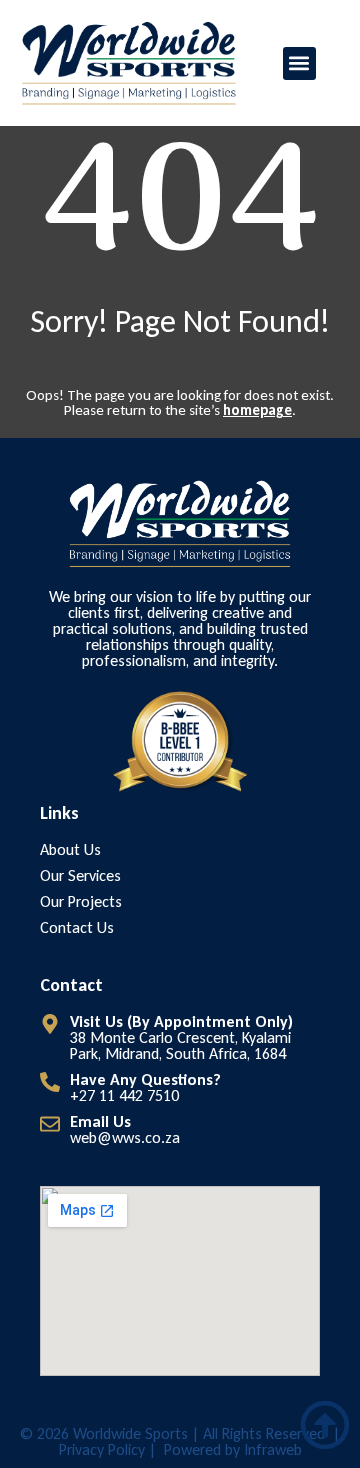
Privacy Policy (102, 1449)
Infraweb (273, 1449)
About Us (70, 850)
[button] (299, 63)
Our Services (80, 876)
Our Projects (81, 902)
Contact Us (77, 928)
